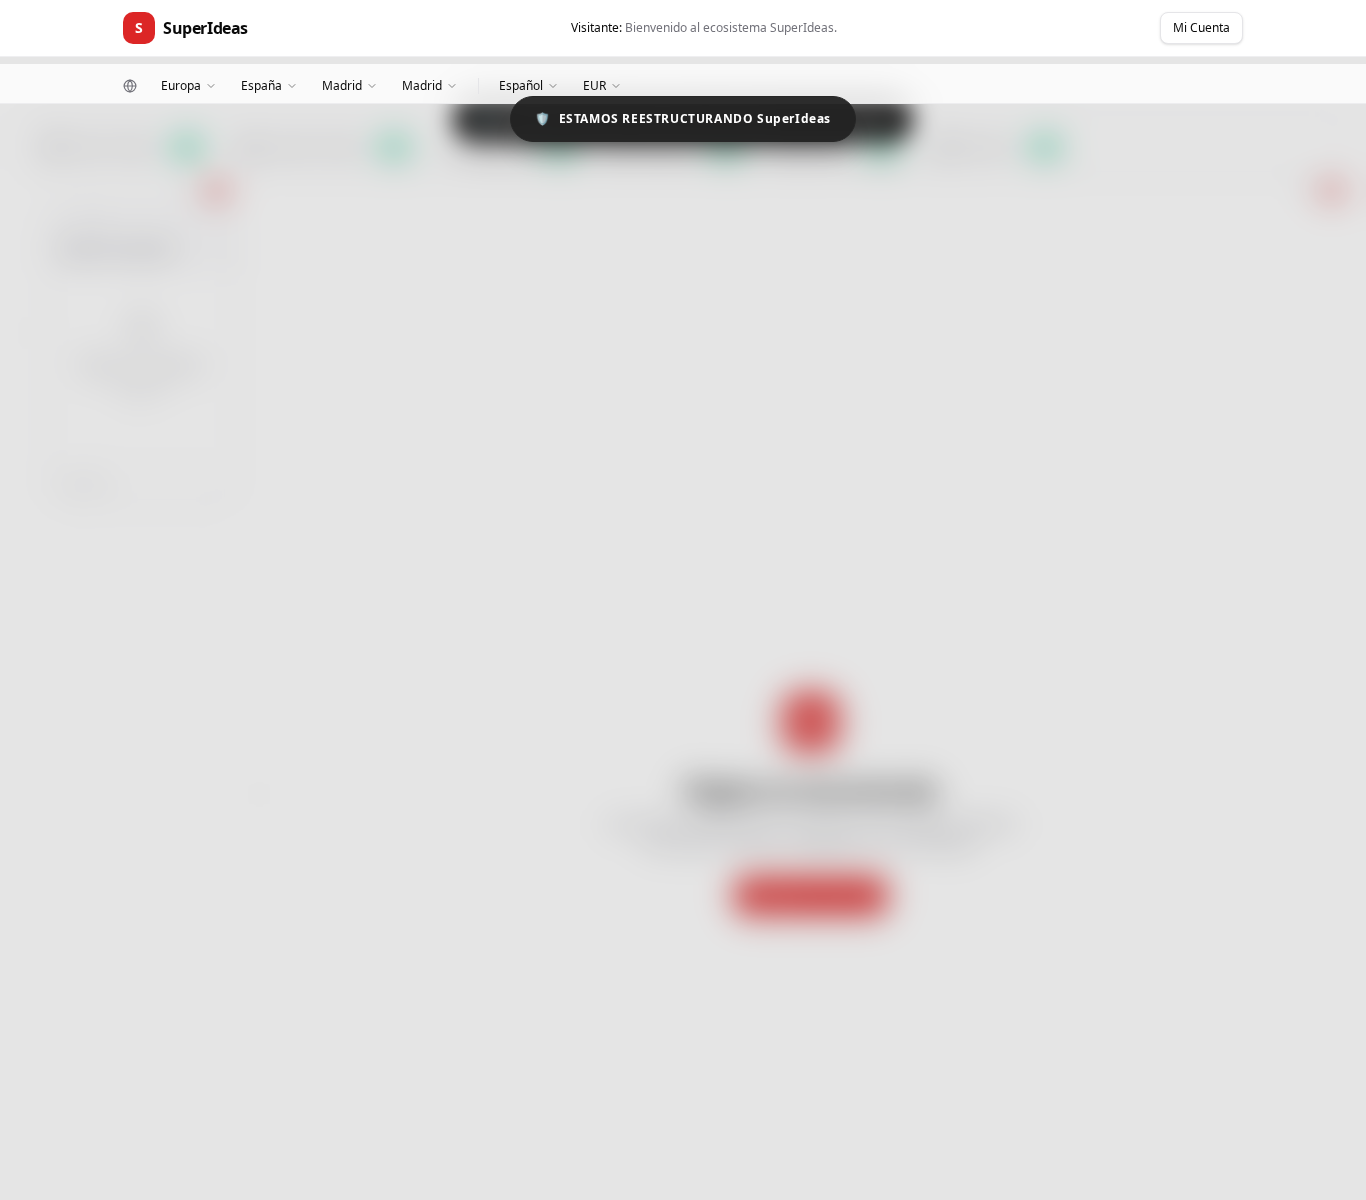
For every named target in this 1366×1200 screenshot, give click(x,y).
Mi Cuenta (1201, 27)
